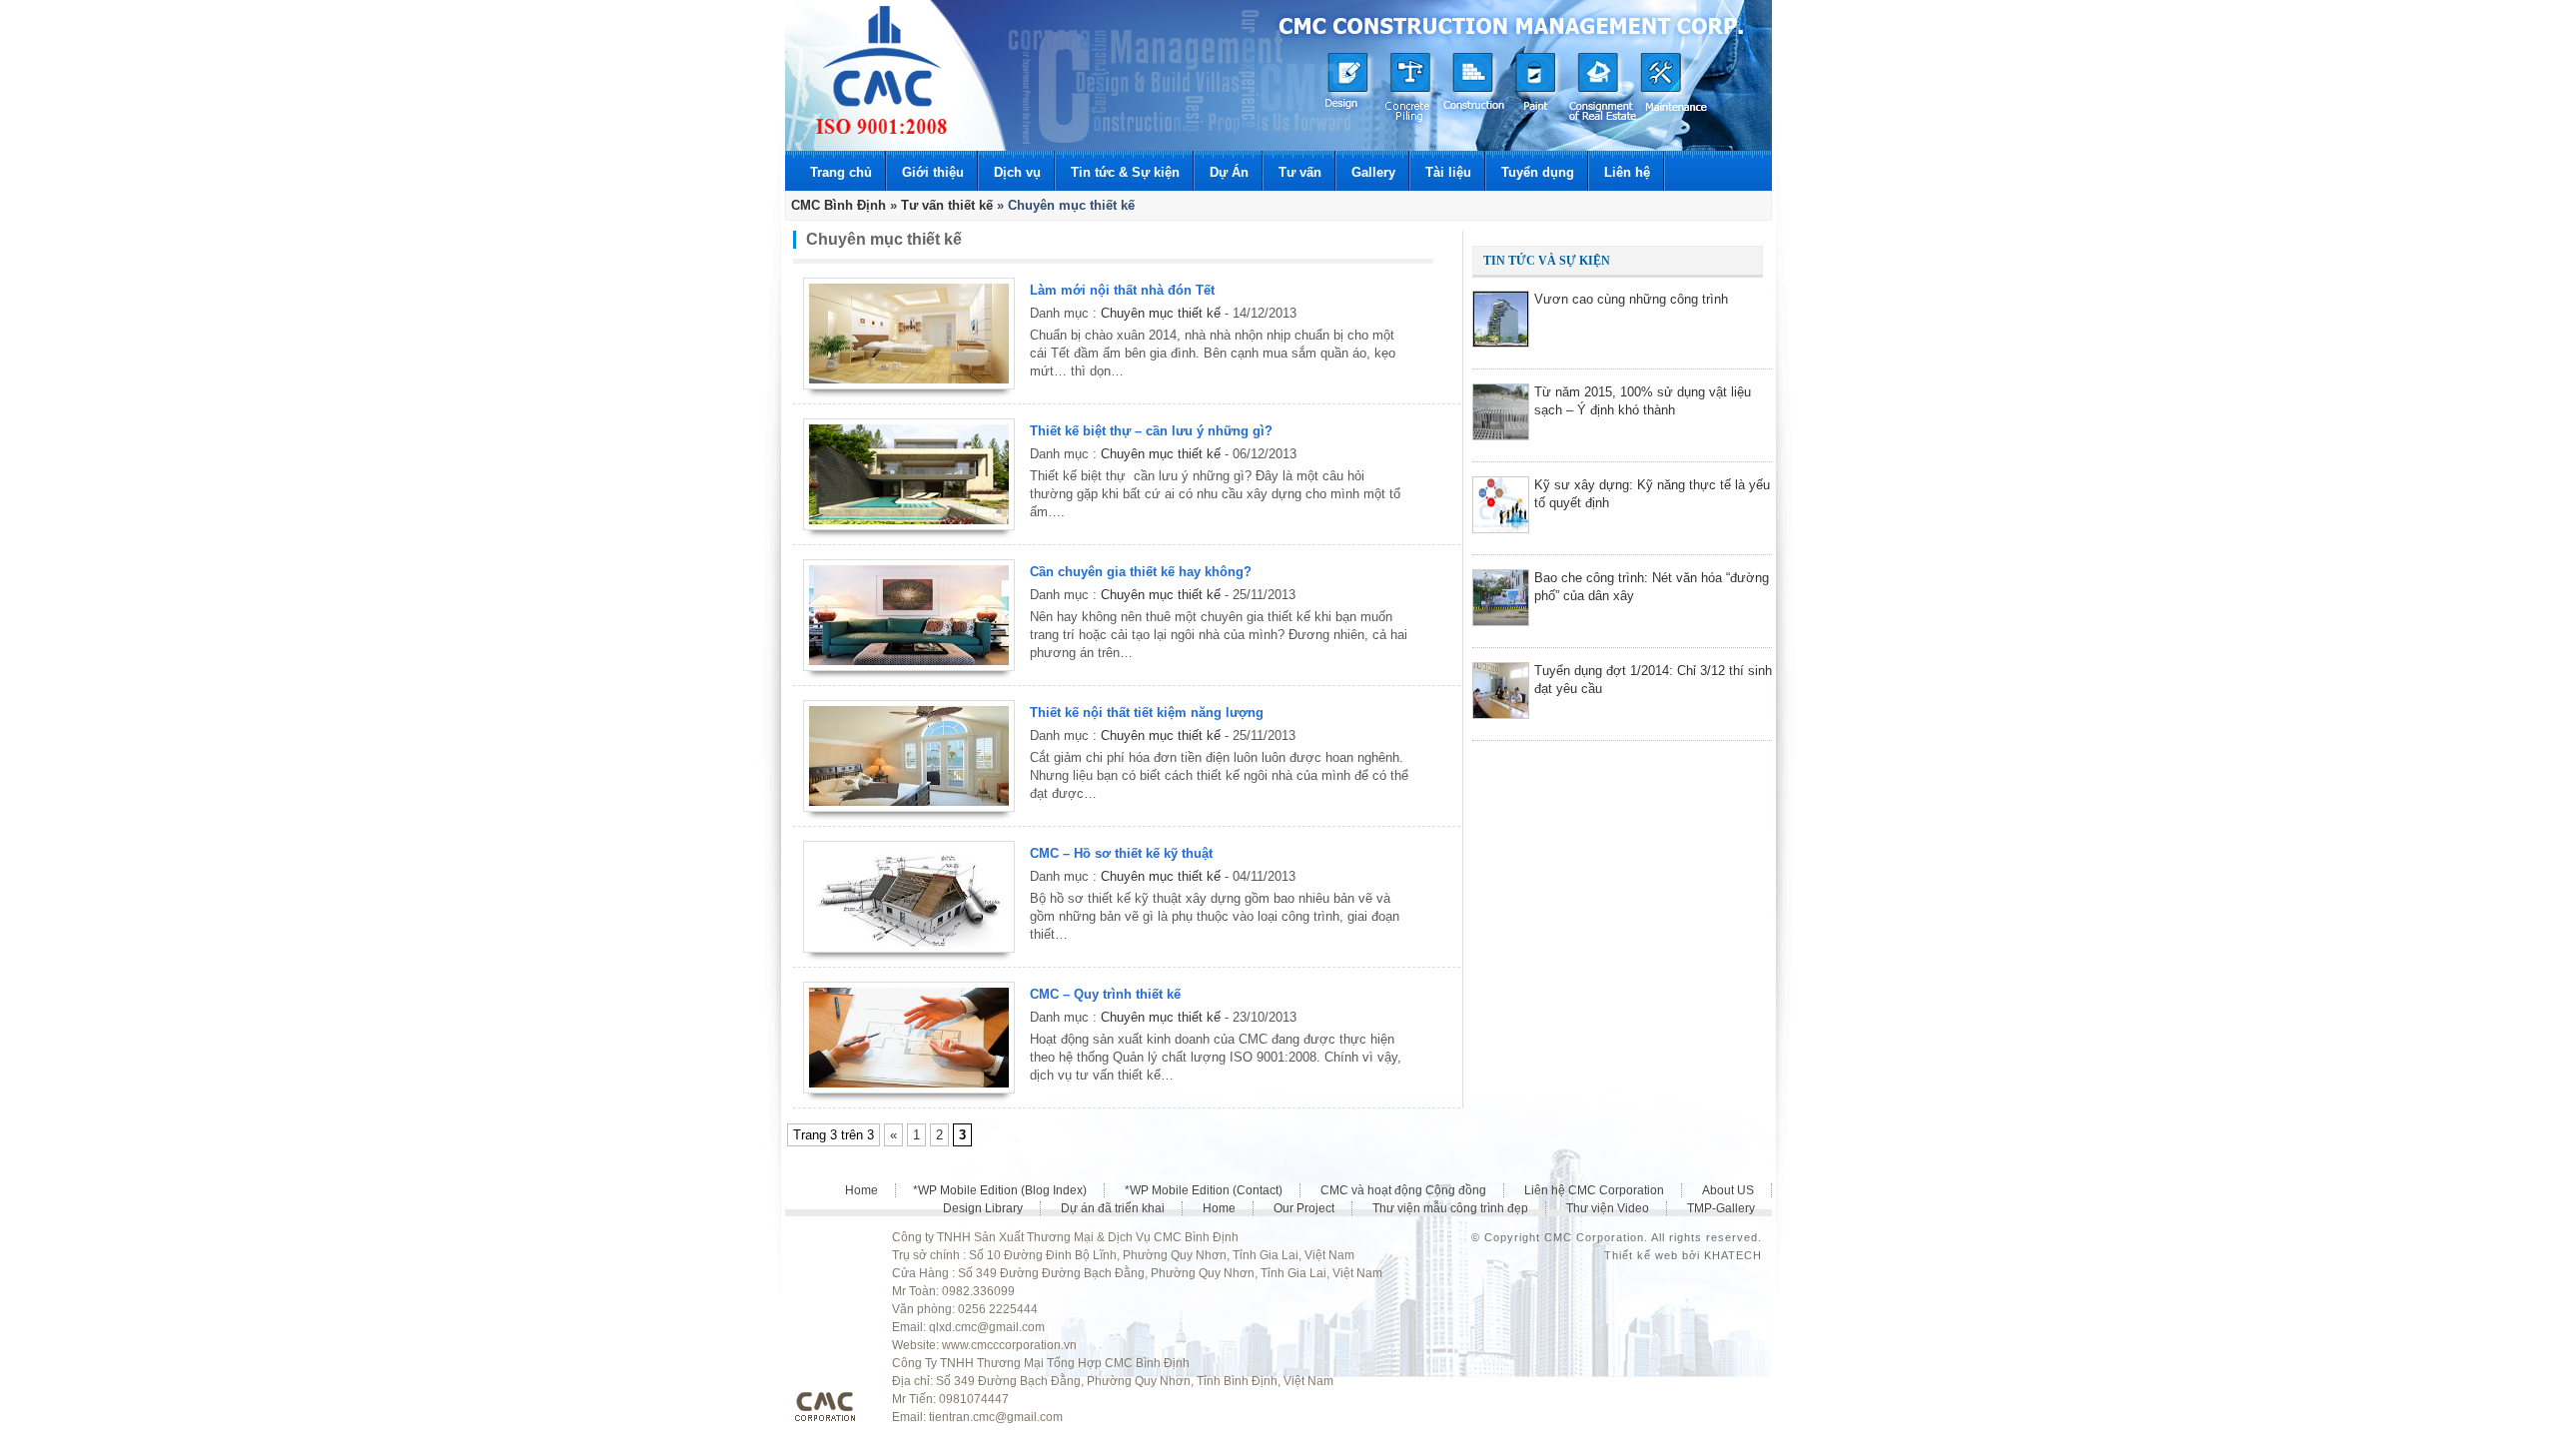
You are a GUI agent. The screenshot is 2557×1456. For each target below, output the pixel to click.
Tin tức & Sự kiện (1125, 172)
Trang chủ (841, 172)
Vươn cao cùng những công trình (1631, 299)
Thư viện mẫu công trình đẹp (1450, 1208)
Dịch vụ (1017, 172)
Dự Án (1229, 172)
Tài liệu (1448, 172)
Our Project (1304, 1208)
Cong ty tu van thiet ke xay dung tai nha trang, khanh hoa (881, 70)
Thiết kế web (1641, 1255)
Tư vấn (1300, 172)
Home (861, 1190)
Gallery (1373, 172)
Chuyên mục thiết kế (1161, 313)
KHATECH (1733, 1255)
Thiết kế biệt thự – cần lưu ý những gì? (1151, 431)
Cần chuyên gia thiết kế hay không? (1141, 572)
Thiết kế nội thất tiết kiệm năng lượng (1147, 713)
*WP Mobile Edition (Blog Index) (1000, 1190)
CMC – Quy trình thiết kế (1105, 994)
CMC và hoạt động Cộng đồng (1403, 1190)
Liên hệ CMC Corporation (1594, 1190)
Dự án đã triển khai (1113, 1208)
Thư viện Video (1608, 1208)
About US (1728, 1190)
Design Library (983, 1208)
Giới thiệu (933, 172)
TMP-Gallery (1721, 1208)
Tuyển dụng (1538, 172)
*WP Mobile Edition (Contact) (1204, 1190)
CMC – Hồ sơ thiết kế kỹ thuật (1121, 853)
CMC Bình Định (839, 205)
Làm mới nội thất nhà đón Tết (1122, 290)
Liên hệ (1627, 172)
